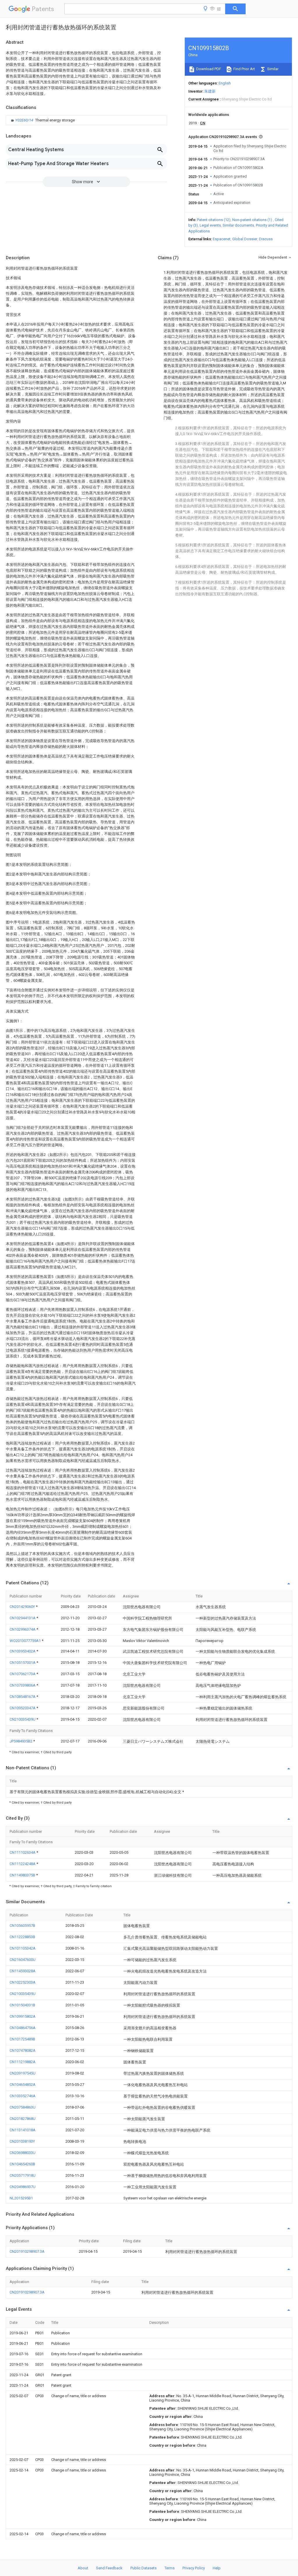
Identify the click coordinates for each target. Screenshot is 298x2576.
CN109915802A (23, 2016)
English (225, 83)
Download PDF (208, 69)
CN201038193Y (22, 2141)
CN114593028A (23, 1971)
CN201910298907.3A (27, 2251)
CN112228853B (22, 1937)
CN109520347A (23, 1708)
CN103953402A (23, 1651)
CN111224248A (23, 1864)
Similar (272, 69)
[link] (42, 120)
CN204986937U (23, 2187)
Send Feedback (109, 2568)
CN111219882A (23, 2062)
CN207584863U (23, 2107)
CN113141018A (23, 2130)
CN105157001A (23, 1663)
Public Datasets (143, 2568)
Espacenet (222, 239)
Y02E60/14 (25, 120)
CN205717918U (23, 2175)
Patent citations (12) (214, 220)
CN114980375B (23, 1875)
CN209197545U (23, 2073)
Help (217, 2568)
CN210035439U (23, 1719)
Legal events (210, 225)
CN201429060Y (23, 1607)
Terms (170, 2568)
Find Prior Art (244, 69)
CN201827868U (23, 2119)
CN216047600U (23, 1960)
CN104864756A (23, 2028)
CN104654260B (22, 2164)
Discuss (266, 239)
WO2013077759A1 (26, 1641)
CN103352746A (23, 2096)
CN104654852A (23, 2085)
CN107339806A (23, 1685)
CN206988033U (23, 2153)
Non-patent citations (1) (252, 220)
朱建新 (210, 91)
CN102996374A (23, 1629)
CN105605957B (22, 1926)
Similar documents (238, 225)
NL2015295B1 (21, 2198)
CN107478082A (23, 2050)
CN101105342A (23, 1948)
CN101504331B (22, 2005)
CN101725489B (22, 2039)
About (83, 2568)
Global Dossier (245, 239)
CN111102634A (23, 1852)
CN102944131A (23, 1618)
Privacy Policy (194, 2568)
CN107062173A (23, 1674)
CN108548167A (23, 1697)
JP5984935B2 (21, 1741)
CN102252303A (23, 1982)
